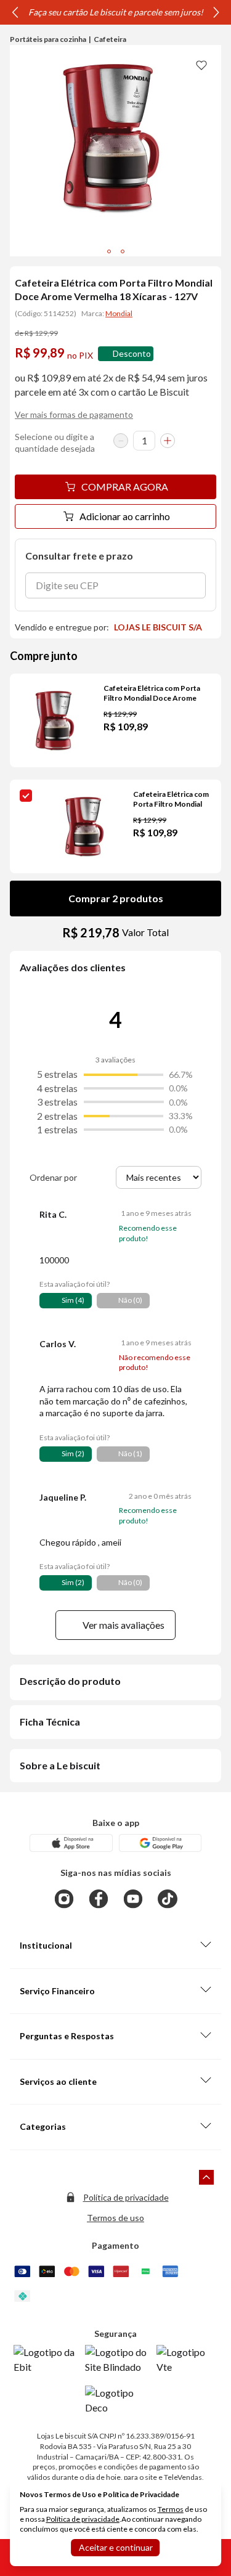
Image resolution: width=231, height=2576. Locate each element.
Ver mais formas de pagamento (74, 414)
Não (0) (130, 1300)
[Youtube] (133, 1899)
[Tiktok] (168, 1899)
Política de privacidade (126, 2197)
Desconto (132, 353)
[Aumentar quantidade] (168, 441)
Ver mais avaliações (124, 1625)
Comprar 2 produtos (116, 898)
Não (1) (130, 1453)
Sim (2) (73, 1453)
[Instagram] (64, 1899)
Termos (171, 2509)
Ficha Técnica (50, 1722)
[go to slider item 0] (109, 251)
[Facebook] (99, 1899)
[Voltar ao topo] (206, 2177)
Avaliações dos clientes (73, 967)
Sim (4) (73, 1300)
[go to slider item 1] (123, 251)
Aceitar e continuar (116, 2547)
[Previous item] (15, 12)
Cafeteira (110, 39)
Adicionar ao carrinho (125, 516)
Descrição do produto (70, 1681)
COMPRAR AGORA (125, 487)
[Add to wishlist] (201, 65)
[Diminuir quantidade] (121, 441)
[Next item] (216, 12)
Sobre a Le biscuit (60, 1765)
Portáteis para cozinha (48, 39)
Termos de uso (115, 2218)
